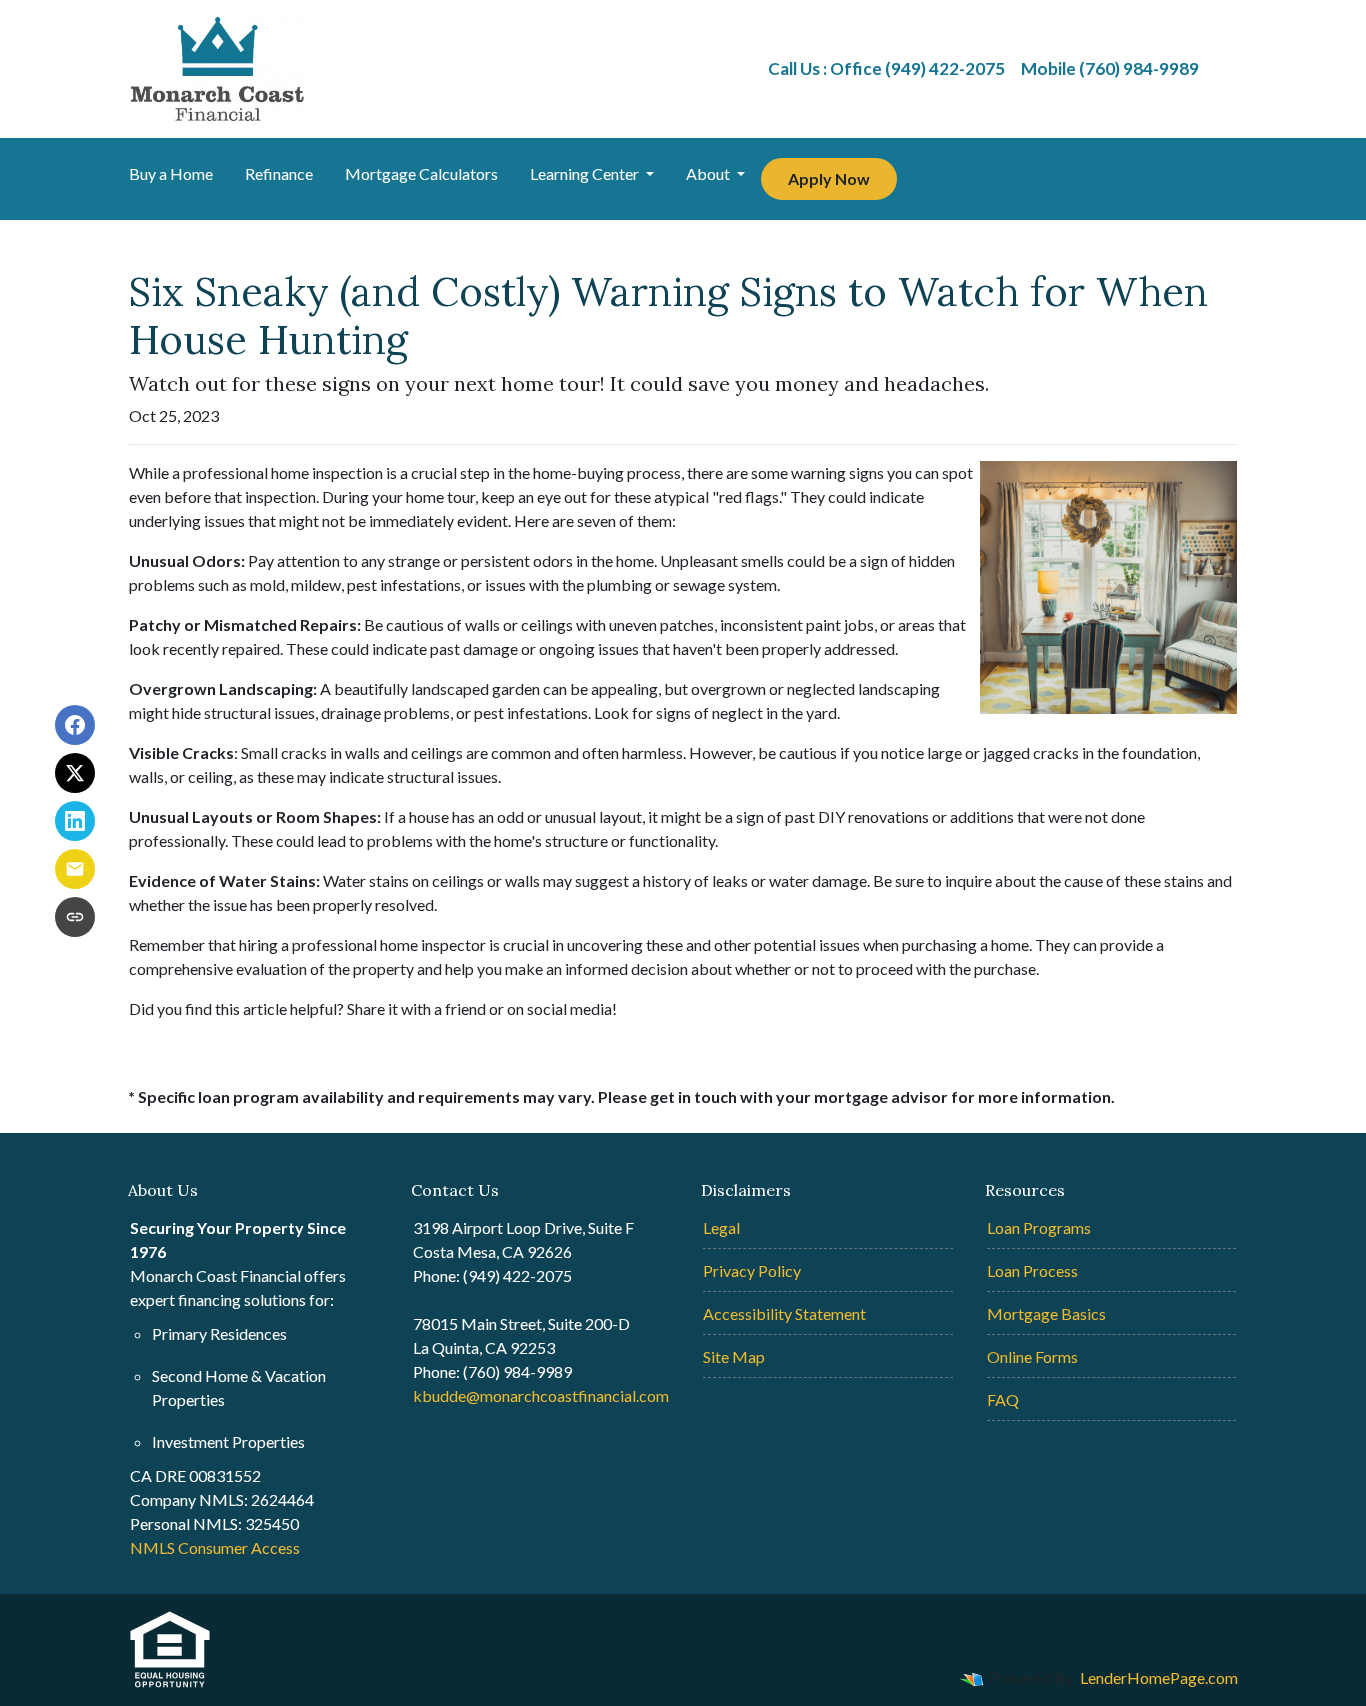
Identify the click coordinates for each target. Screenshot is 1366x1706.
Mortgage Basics (1046, 1313)
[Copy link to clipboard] (75, 917)
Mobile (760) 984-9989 (1110, 68)
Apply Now (829, 178)
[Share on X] (75, 773)
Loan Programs (1039, 1227)
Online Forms (1032, 1356)
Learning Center (586, 173)
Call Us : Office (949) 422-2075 (886, 68)
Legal (721, 1227)
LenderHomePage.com (1159, 1677)
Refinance (279, 173)
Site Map (734, 1356)
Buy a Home (171, 173)
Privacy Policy (752, 1270)
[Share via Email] (75, 869)
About (709, 173)
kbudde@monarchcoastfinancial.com (541, 1395)
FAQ (1003, 1399)
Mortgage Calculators (421, 173)
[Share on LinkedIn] (75, 821)
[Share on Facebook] (75, 725)
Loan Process (1032, 1270)
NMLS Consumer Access (215, 1547)
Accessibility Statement (784, 1313)
